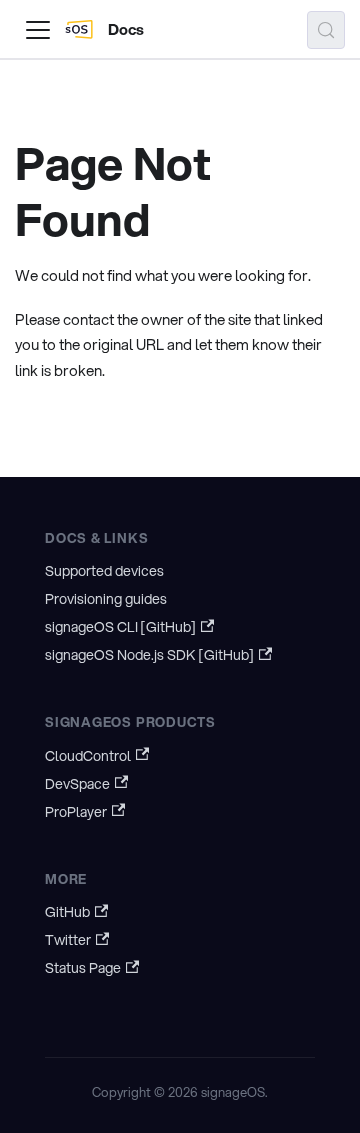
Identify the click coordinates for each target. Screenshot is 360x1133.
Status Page (83, 968)
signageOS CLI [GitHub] (120, 627)
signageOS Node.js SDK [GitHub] (149, 655)
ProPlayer (76, 812)
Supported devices (104, 571)
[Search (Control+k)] (326, 30)
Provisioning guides (106, 599)
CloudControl (88, 756)
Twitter (68, 940)
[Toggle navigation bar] (38, 30)
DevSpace (77, 784)
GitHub (67, 912)
